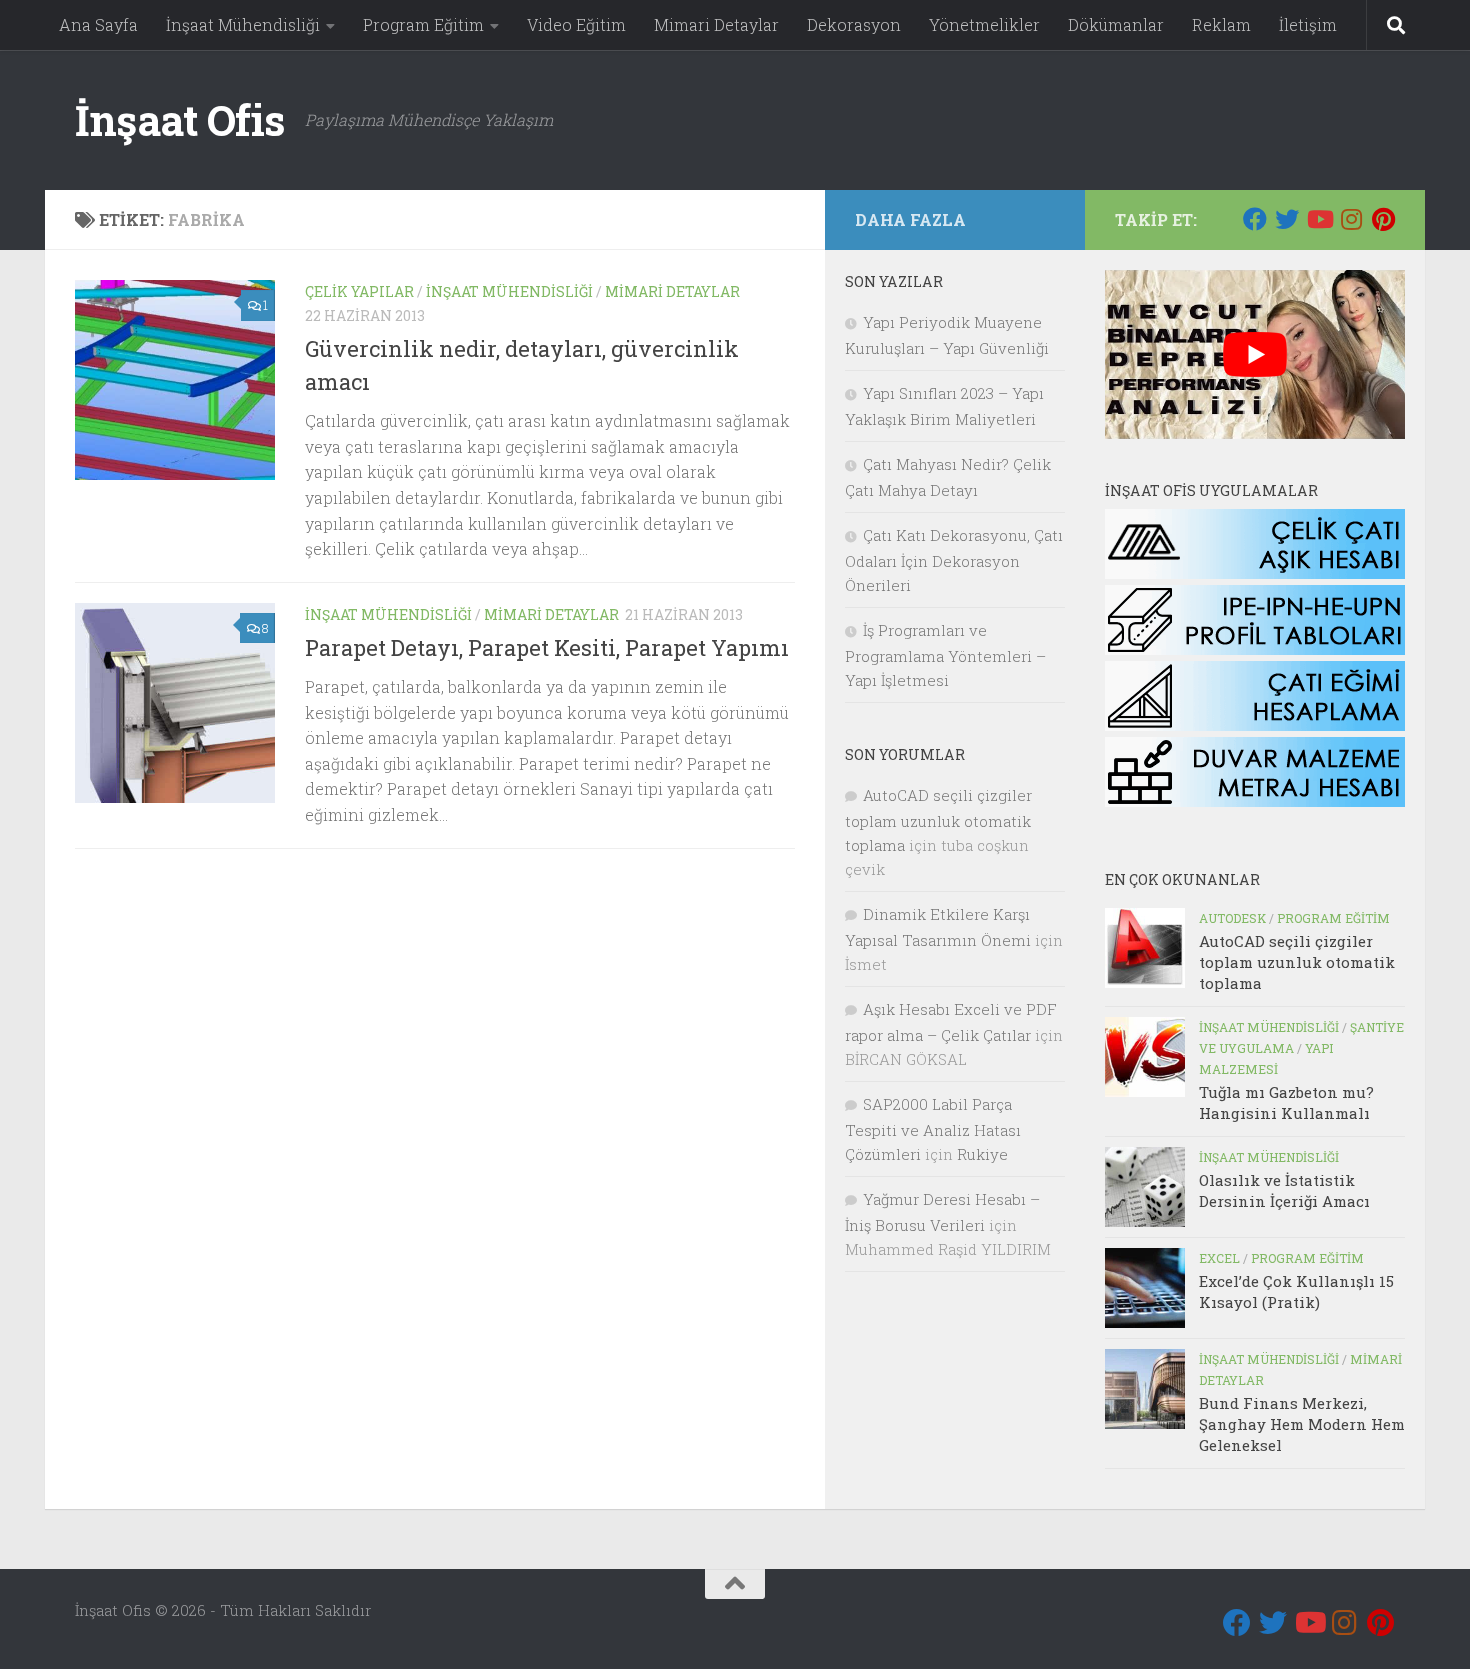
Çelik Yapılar (359, 291)
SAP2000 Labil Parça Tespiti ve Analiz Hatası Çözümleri (933, 1129)
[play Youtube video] (1255, 354)
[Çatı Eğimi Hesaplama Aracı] (1255, 725)
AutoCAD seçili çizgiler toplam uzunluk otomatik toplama (1297, 962)
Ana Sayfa (98, 24)
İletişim (1308, 24)
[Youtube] (1319, 219)
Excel (1219, 1258)
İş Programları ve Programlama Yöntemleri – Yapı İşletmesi (945, 655)
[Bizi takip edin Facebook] (1255, 219)
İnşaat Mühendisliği (243, 24)
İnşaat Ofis (180, 119)
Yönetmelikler (984, 24)
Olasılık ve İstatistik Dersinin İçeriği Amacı (1284, 1190)
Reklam (1221, 24)
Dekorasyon (854, 24)
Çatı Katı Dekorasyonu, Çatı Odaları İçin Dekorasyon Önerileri (954, 560)
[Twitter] (1287, 219)
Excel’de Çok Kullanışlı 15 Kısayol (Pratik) (1296, 1291)
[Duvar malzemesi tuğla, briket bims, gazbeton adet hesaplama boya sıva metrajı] (1255, 801)
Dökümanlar (1116, 24)
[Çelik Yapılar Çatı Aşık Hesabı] (1255, 573)
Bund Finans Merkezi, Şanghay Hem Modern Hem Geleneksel (1302, 1424)
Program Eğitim (423, 24)
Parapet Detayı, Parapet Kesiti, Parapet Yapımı (547, 647)
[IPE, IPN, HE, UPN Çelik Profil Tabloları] (1255, 649)
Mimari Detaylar (716, 24)
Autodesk (1232, 918)
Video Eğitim (576, 24)
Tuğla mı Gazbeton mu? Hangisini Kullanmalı (1286, 1102)
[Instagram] (1351, 219)
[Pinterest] (1383, 219)
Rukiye (982, 1154)
